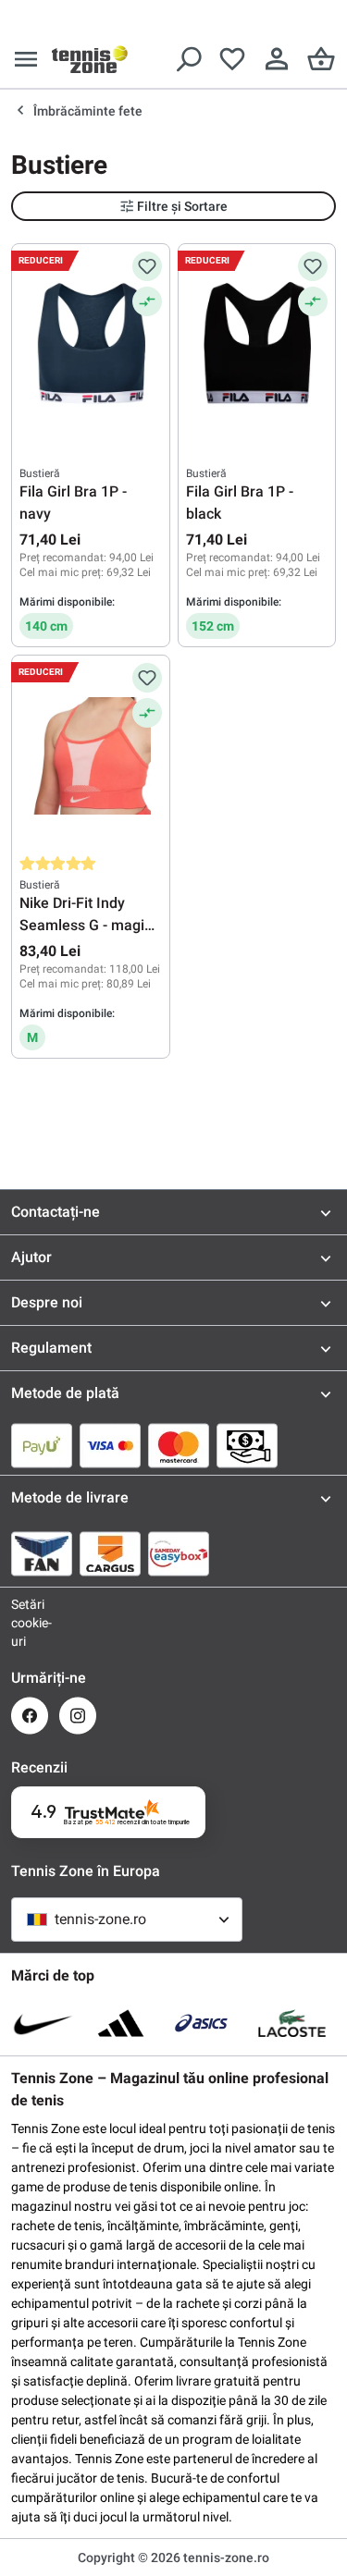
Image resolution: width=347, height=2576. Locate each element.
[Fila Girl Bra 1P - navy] (91, 344)
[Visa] (110, 1445)
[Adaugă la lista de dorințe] (147, 266)
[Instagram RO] (78, 1716)
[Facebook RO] (30, 1716)
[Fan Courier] (42, 1553)
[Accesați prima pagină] (90, 59)
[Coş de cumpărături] (321, 59)
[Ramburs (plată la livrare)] (247, 1445)
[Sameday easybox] (179, 1553)
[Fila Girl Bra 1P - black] (257, 344)
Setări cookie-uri (30, 1623)
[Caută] (188, 59)
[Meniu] (26, 59)
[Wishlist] (232, 59)
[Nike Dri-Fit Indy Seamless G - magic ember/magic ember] (91, 755)
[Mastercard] (179, 1445)
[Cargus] (110, 1553)
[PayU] (42, 1445)
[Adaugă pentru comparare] (147, 301)
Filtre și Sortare (182, 206)
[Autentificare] (277, 59)
